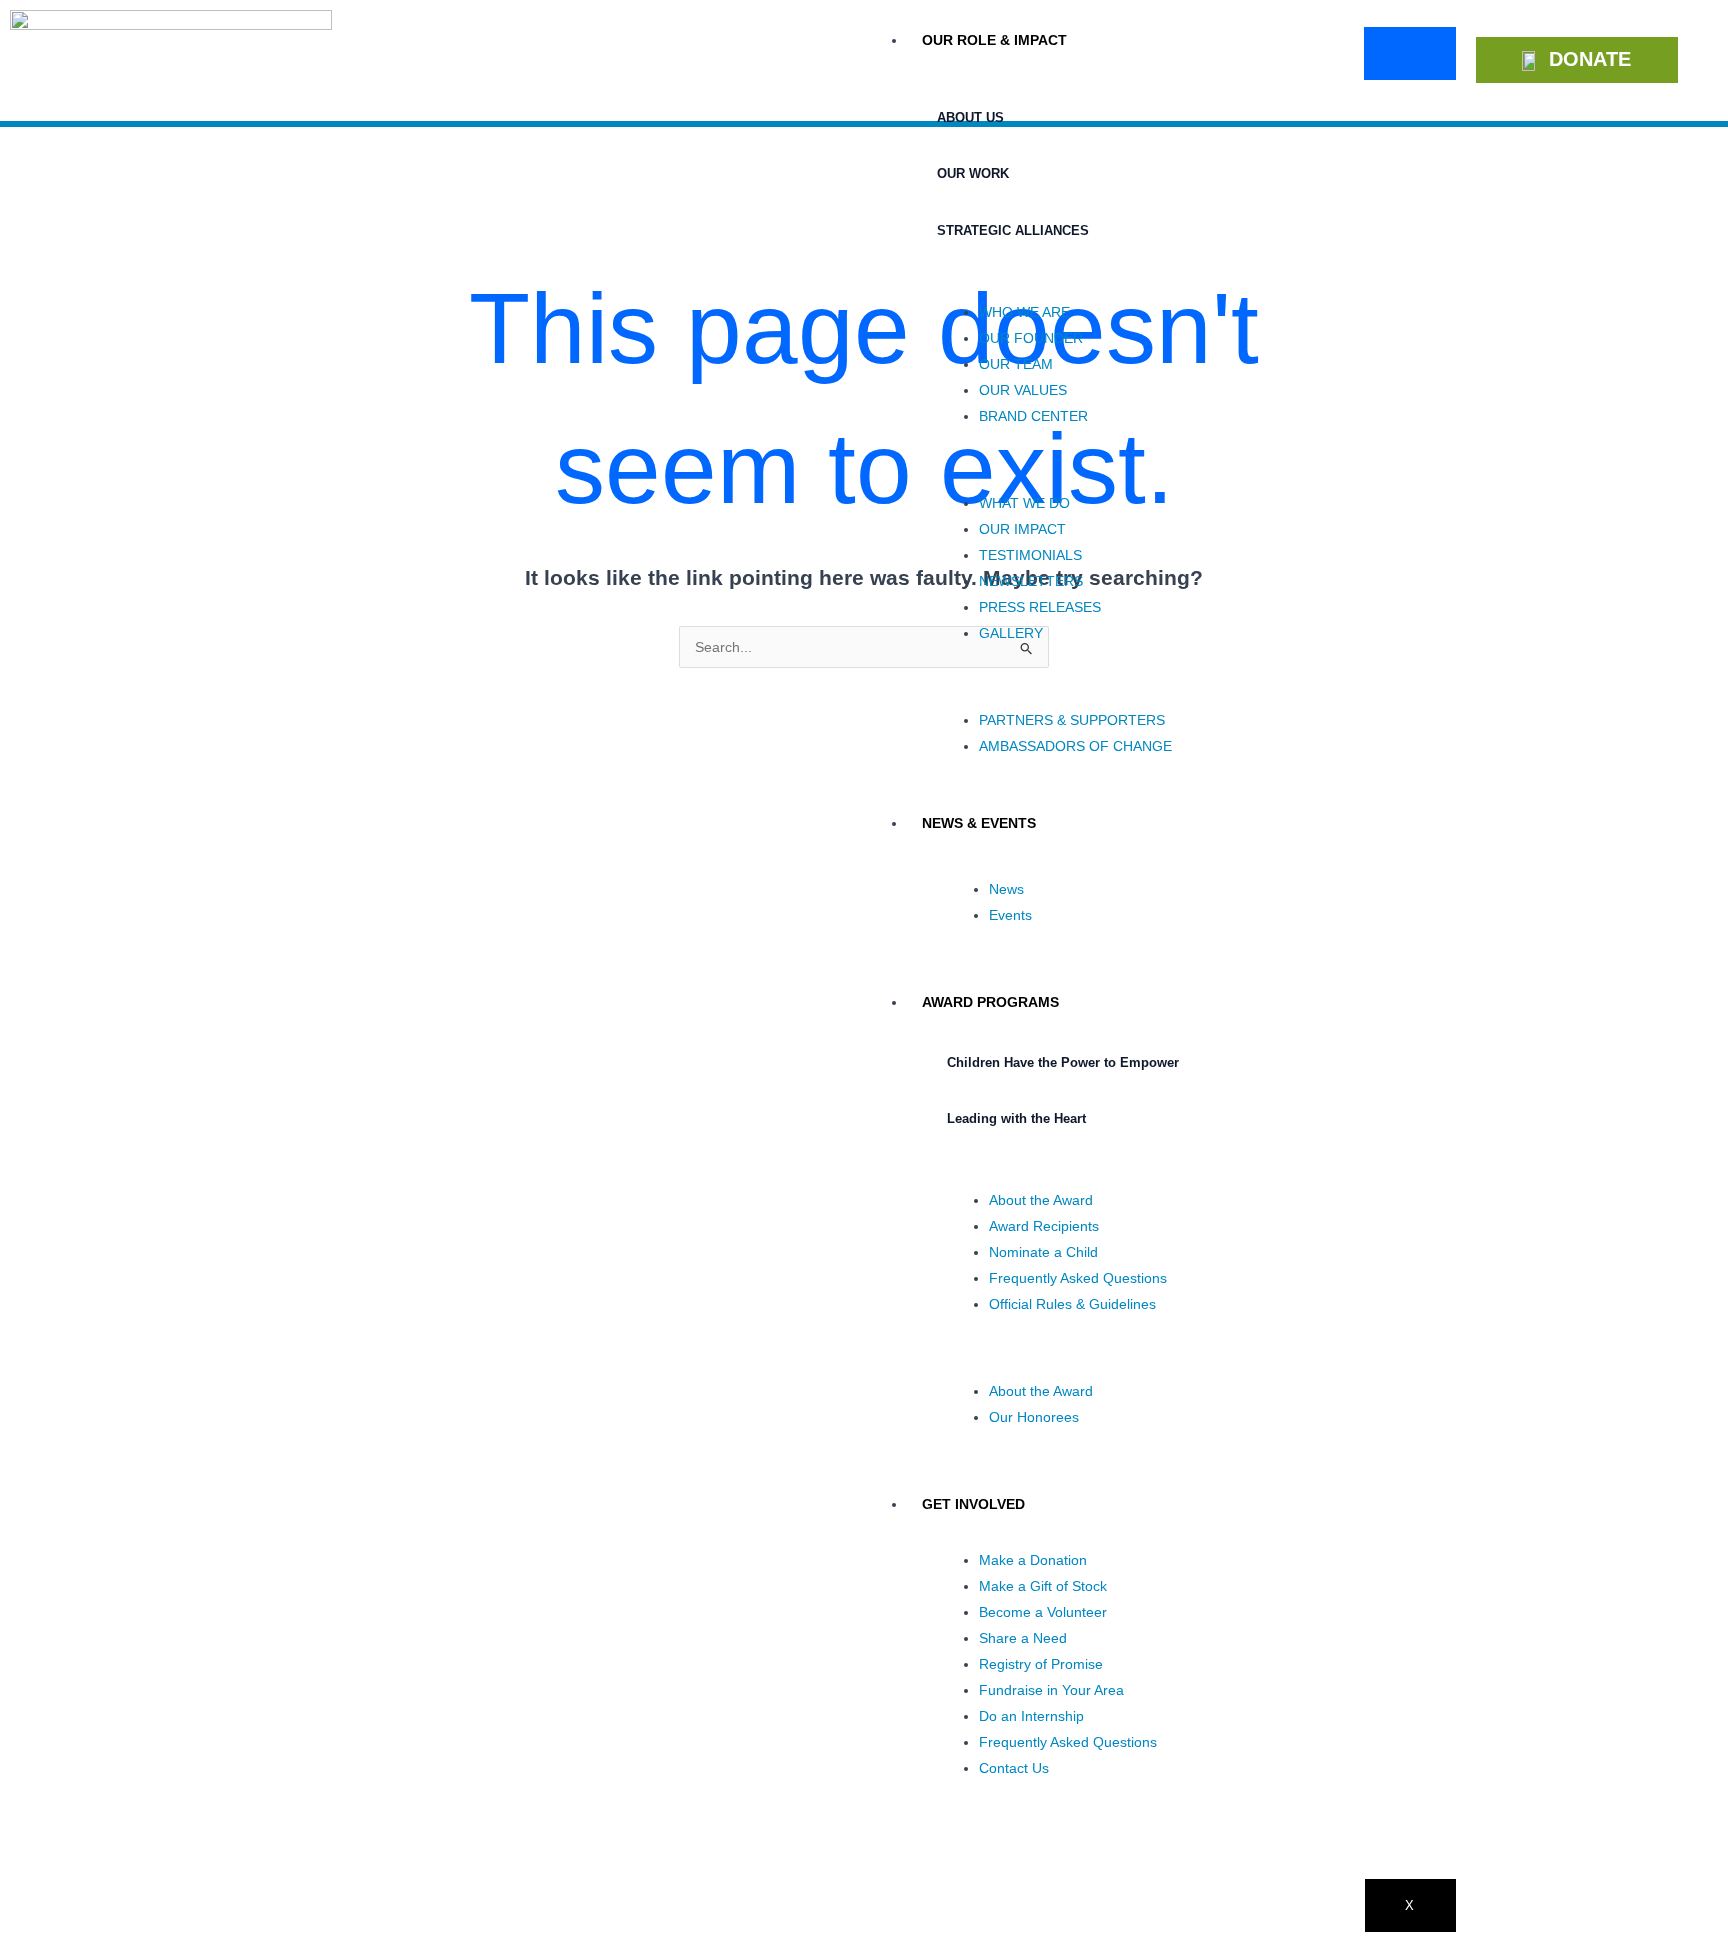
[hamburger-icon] (1410, 53)
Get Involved (973, 1504)
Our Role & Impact (994, 40)
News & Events (979, 823)
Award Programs (990, 1002)
